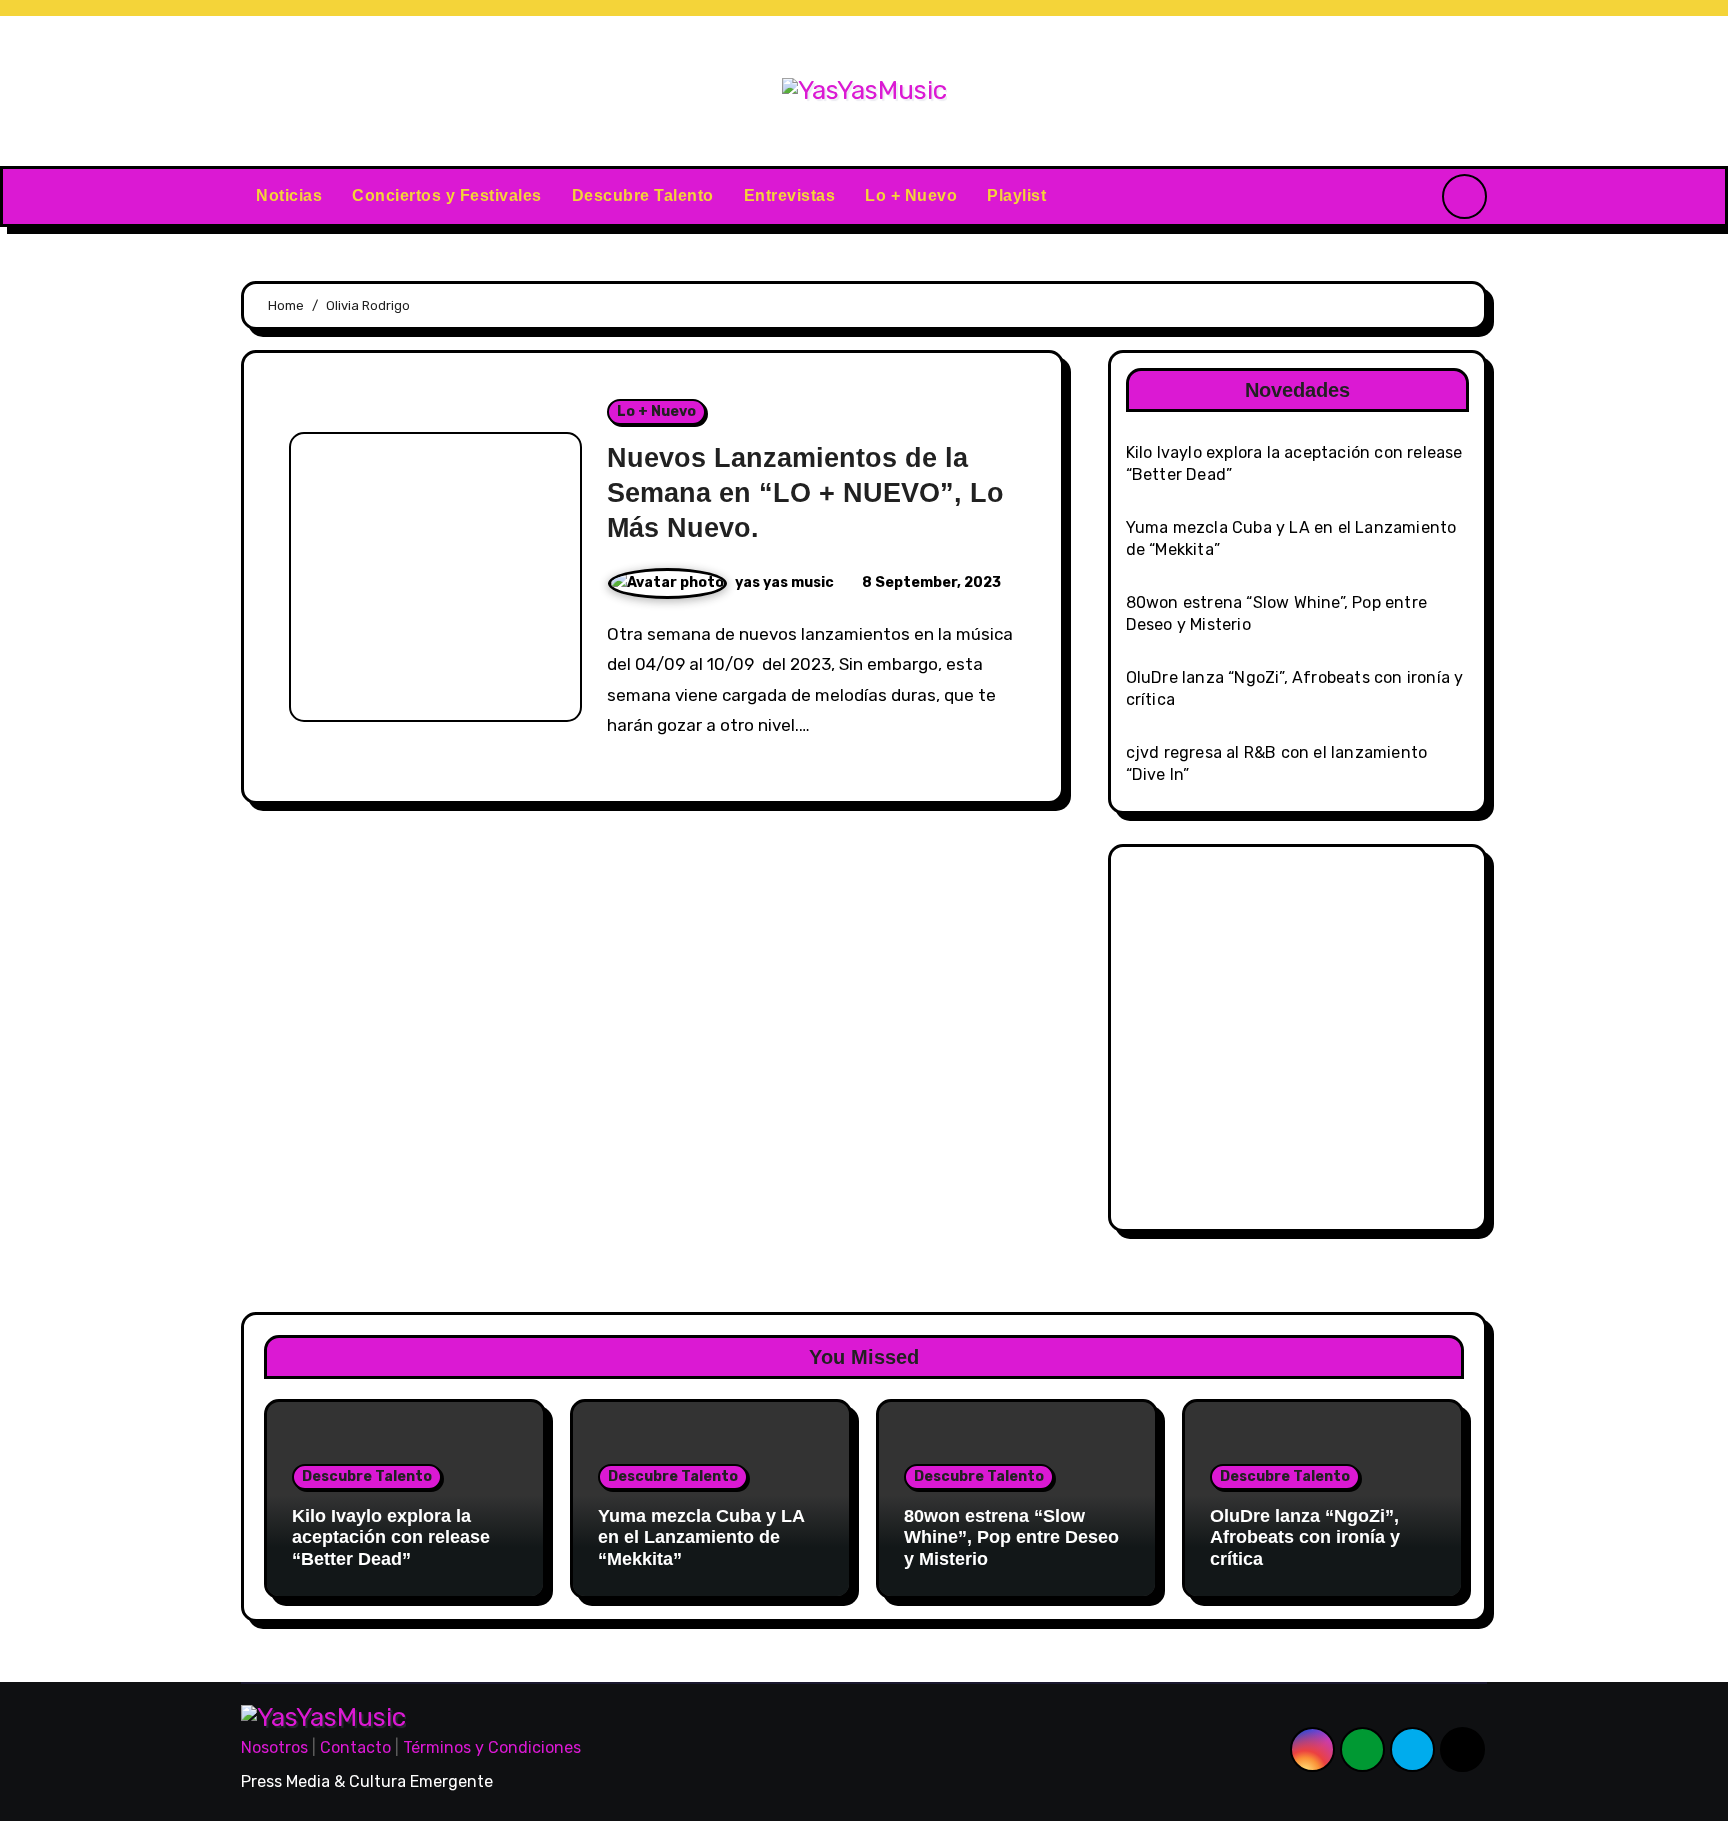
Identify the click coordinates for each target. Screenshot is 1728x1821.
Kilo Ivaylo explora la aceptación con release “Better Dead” (391, 1537)
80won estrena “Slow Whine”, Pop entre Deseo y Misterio (1011, 1537)
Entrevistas (790, 195)
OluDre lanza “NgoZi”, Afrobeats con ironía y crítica (1305, 1537)
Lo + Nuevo (911, 195)
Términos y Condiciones (492, 1747)
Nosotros (274, 1747)
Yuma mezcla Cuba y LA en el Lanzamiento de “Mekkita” (701, 1537)
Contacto (355, 1747)
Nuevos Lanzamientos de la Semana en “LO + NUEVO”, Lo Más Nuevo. (805, 493)
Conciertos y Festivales (447, 195)
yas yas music (786, 582)
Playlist (1016, 195)
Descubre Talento (643, 195)
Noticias (289, 195)
